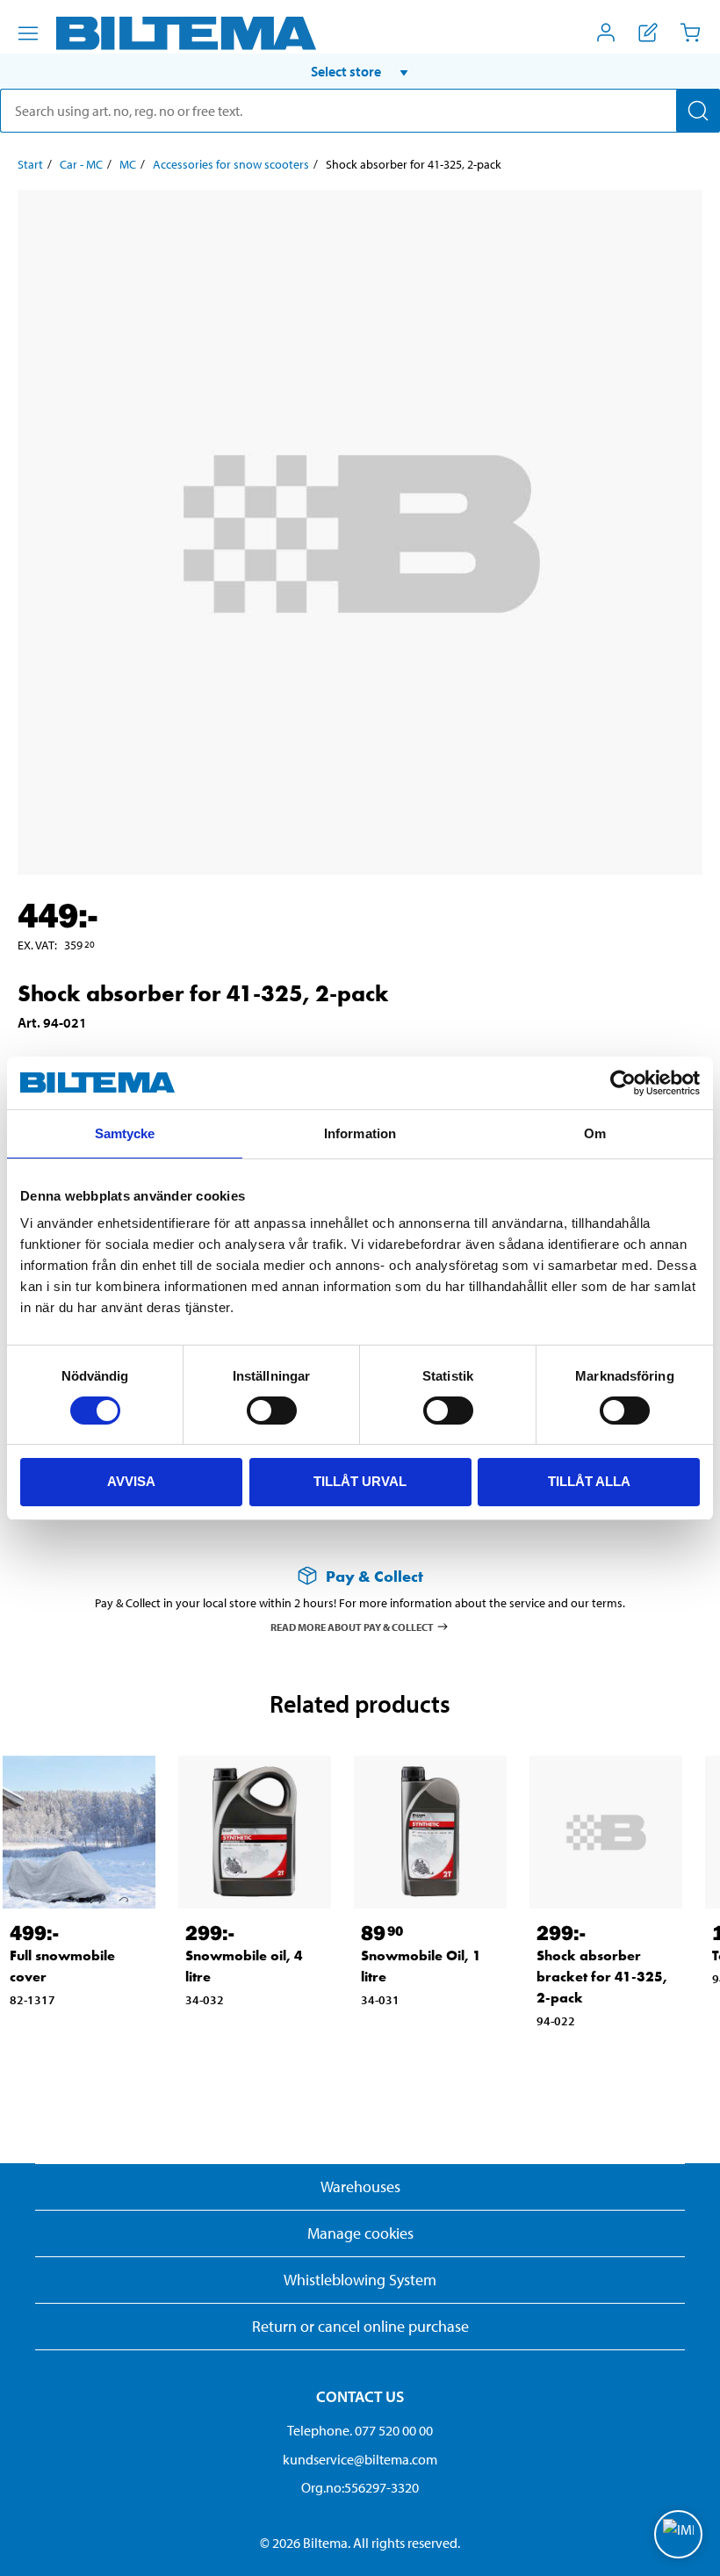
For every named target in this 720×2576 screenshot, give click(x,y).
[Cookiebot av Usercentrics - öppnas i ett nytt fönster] (623, 1083)
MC (128, 164)
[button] (360, 71)
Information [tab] (360, 1133)
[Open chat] (678, 2534)
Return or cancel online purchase (360, 2326)
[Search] (698, 111)
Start (30, 164)
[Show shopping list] (648, 32)
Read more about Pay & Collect (352, 1626)
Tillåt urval (360, 1481)
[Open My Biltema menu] (606, 32)
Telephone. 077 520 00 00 (360, 2430)
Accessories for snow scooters (231, 164)
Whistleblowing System (360, 2280)
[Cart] (690, 32)
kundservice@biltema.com (360, 2459)
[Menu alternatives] (28, 33)
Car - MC (81, 164)
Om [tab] (595, 1133)
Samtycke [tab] (125, 1133)
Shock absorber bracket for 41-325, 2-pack (602, 1977)
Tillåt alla (589, 1481)
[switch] (272, 1411)
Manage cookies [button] (360, 2233)
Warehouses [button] (360, 2186)
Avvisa (131, 1481)
